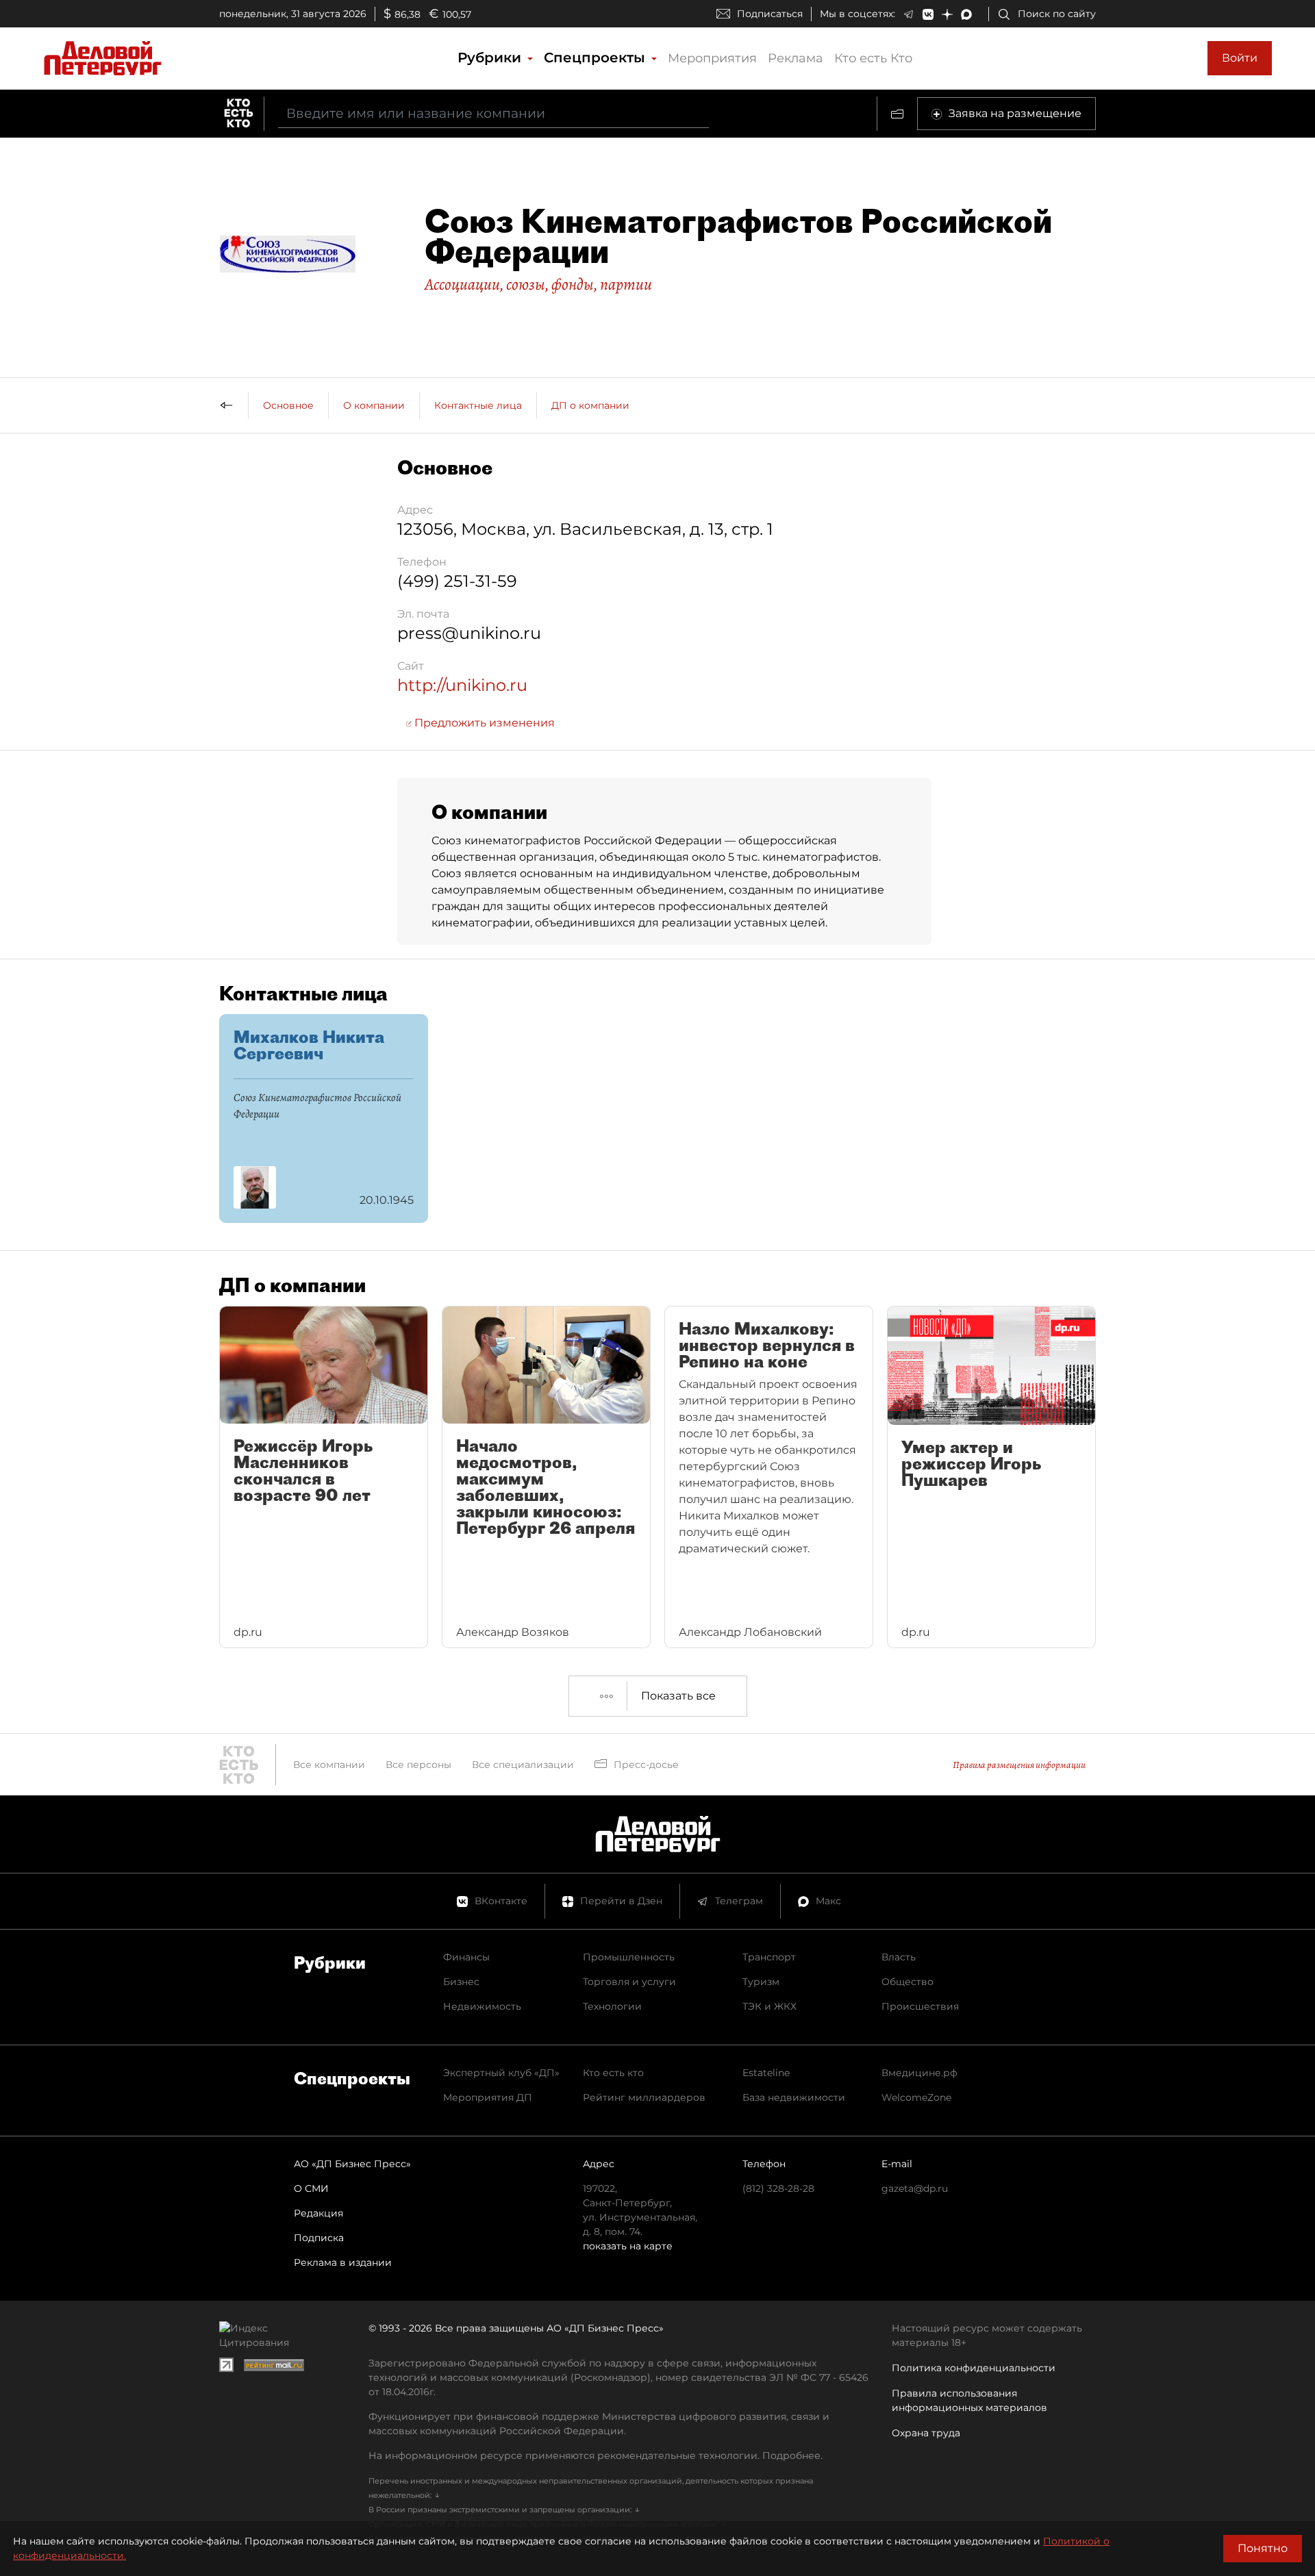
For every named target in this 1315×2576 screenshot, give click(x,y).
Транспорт (769, 1957)
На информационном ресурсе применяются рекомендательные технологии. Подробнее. (596, 2455)
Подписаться (770, 14)
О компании (374, 405)
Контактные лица (478, 405)
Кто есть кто (613, 2073)
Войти (1240, 58)
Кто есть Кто (873, 58)
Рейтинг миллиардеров (644, 2097)
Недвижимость (482, 2006)
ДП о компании (590, 405)
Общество (907, 1982)
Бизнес (461, 1982)
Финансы (466, 1957)
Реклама (796, 58)
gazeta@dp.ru (915, 2188)
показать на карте (628, 2246)
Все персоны (418, 1765)
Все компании (329, 1765)
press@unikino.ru (469, 633)
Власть (899, 1957)
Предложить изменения (483, 723)
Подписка (319, 2238)
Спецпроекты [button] (597, 58)
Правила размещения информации (1019, 1765)
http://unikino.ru (462, 685)
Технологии (612, 2006)
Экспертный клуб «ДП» (501, 2073)
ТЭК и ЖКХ (769, 2006)
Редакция (318, 2213)
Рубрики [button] (491, 58)
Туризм (761, 1982)
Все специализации (523, 1765)
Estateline (766, 2073)
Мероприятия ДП (488, 2097)
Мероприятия (712, 58)
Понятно (1263, 2548)
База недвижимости (794, 2097)
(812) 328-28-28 (778, 2188)
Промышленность (629, 1957)
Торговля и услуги (629, 1982)
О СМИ (311, 2188)
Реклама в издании (343, 2262)
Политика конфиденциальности (974, 2368)
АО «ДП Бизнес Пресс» (352, 2164)
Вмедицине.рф (919, 2073)
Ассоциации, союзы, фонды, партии (538, 284)
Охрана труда (926, 2433)
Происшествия (920, 2006)
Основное (288, 405)
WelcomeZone (916, 2097)
